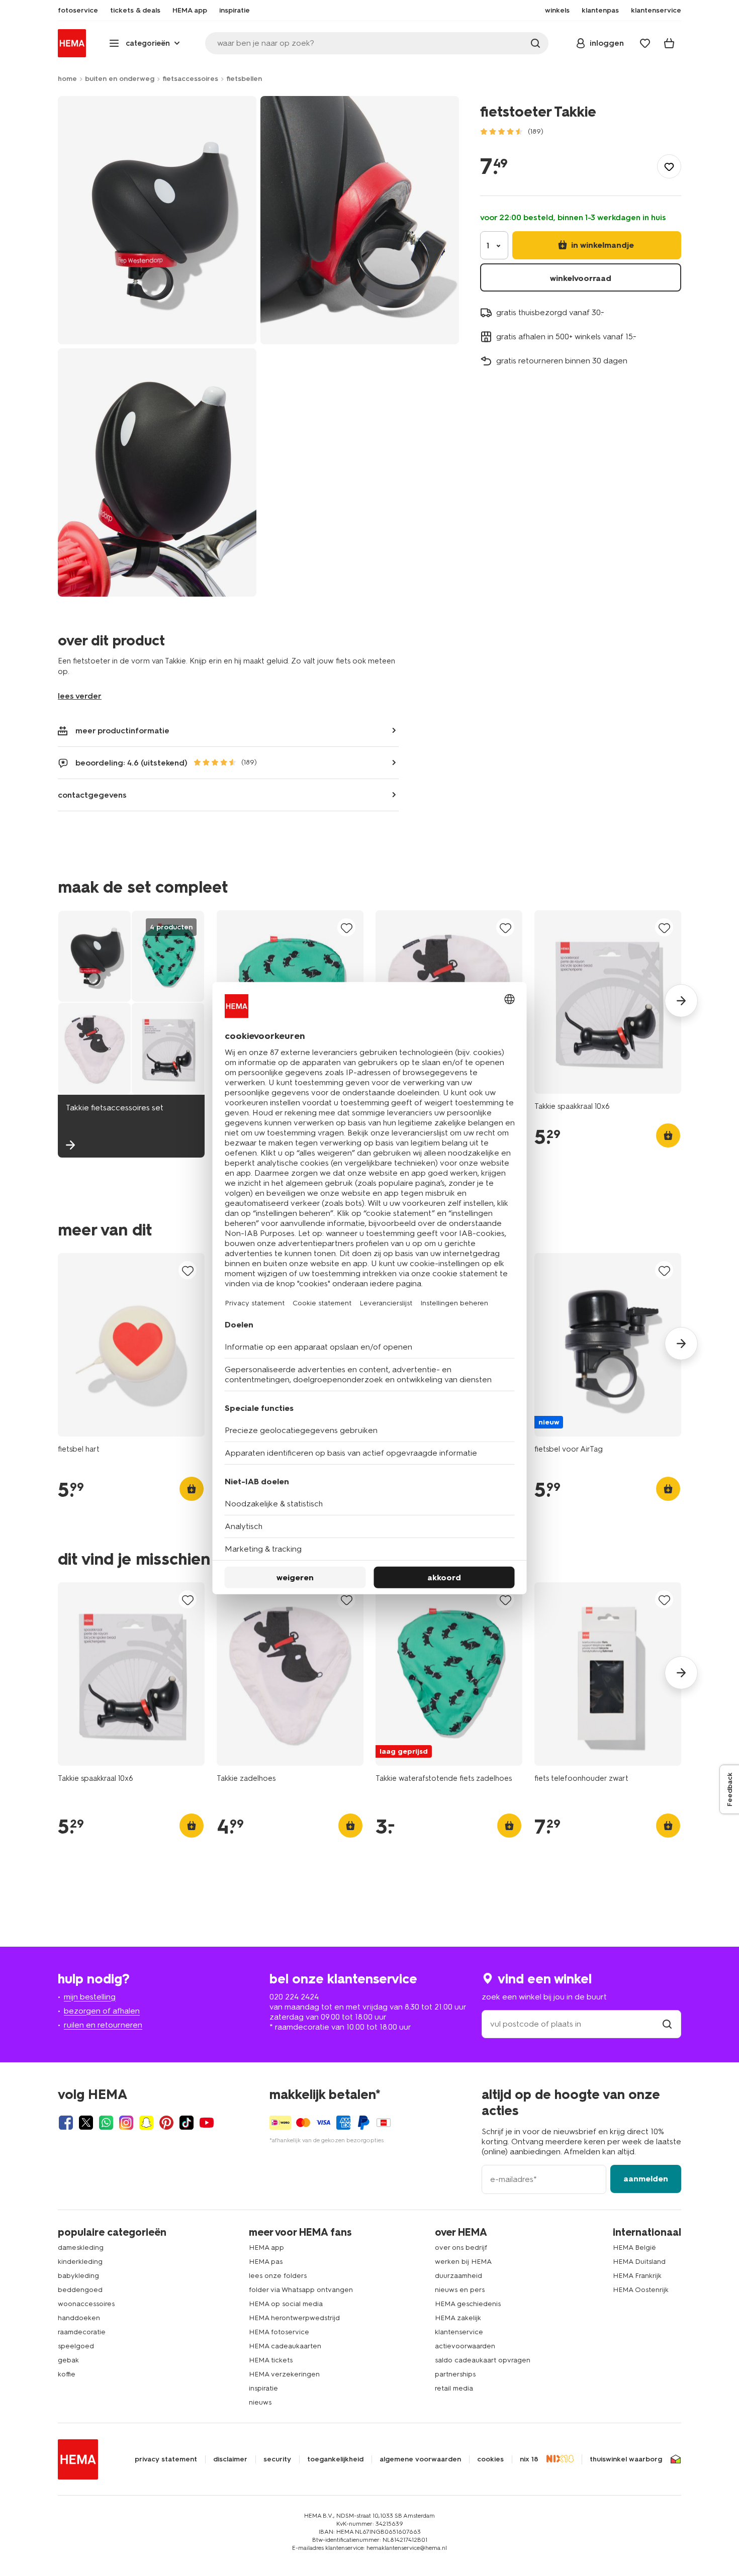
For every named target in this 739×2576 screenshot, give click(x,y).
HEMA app (266, 2248)
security (277, 2459)
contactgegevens (92, 795)
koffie (67, 2374)
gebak (68, 2360)
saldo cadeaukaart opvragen (483, 2360)
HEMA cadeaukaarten (285, 2346)
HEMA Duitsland (639, 2262)
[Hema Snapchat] (146, 2123)
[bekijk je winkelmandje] (669, 43)
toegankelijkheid (335, 2459)
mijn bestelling (90, 1997)
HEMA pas (266, 2262)
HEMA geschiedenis (468, 2304)
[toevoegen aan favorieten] (669, 166)
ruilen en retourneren (103, 2025)
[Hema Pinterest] (166, 2123)
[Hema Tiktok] (187, 2123)
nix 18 (529, 2459)
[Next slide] (681, 1001)
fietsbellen (244, 79)
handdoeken (79, 2318)
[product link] (608, 1002)
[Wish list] (645, 43)
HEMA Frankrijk (637, 2276)
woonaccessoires (86, 2304)
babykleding (78, 2276)
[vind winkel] (667, 2024)
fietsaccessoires (190, 79)
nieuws (260, 2402)
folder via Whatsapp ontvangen (301, 2290)
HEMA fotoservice (279, 2332)
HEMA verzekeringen (284, 2374)
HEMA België (634, 2248)
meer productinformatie (122, 731)
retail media (454, 2388)
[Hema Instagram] (126, 2123)
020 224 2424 (294, 1997)
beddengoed (80, 2290)
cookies (490, 2459)
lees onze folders (278, 2276)
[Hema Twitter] (86, 2123)
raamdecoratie (82, 2332)
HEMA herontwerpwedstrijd (294, 2318)
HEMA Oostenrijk (641, 2290)
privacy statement (166, 2459)
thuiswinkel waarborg (626, 2459)
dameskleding (81, 2248)
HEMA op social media (286, 2304)
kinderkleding (80, 2262)
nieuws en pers (460, 2290)
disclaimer (230, 2459)
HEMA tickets (271, 2360)
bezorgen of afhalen (102, 2011)
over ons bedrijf (461, 2248)
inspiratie (263, 2388)
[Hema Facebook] (66, 2123)
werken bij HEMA (463, 2262)
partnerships (455, 2374)
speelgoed (76, 2346)
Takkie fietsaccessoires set (115, 1108)
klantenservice (459, 2332)
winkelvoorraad (581, 278)
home (67, 79)
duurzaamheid (458, 2276)
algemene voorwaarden (420, 2459)
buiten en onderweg (120, 79)
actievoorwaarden (465, 2346)
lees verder (80, 696)
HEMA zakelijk (458, 2318)
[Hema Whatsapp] (106, 2123)
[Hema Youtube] (207, 2123)
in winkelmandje (602, 245)
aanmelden (646, 2179)
